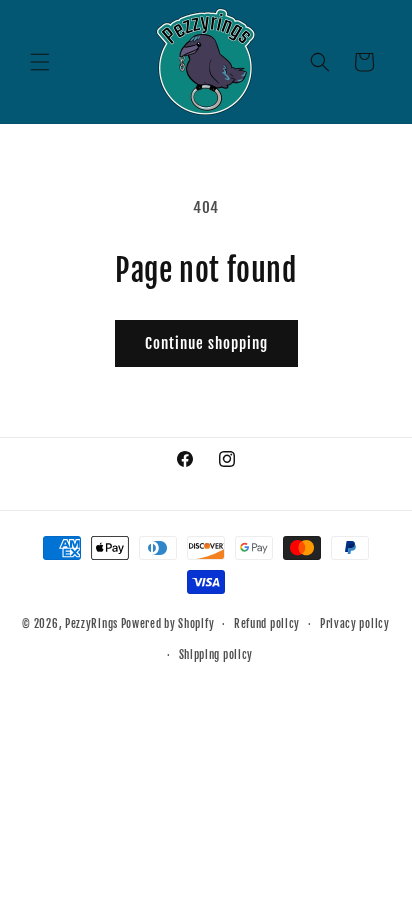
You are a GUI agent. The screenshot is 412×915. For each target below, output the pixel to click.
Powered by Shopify (168, 624)
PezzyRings (91, 624)
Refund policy (267, 624)
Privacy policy (355, 624)
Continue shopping (206, 343)
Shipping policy (216, 655)
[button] (40, 62)
